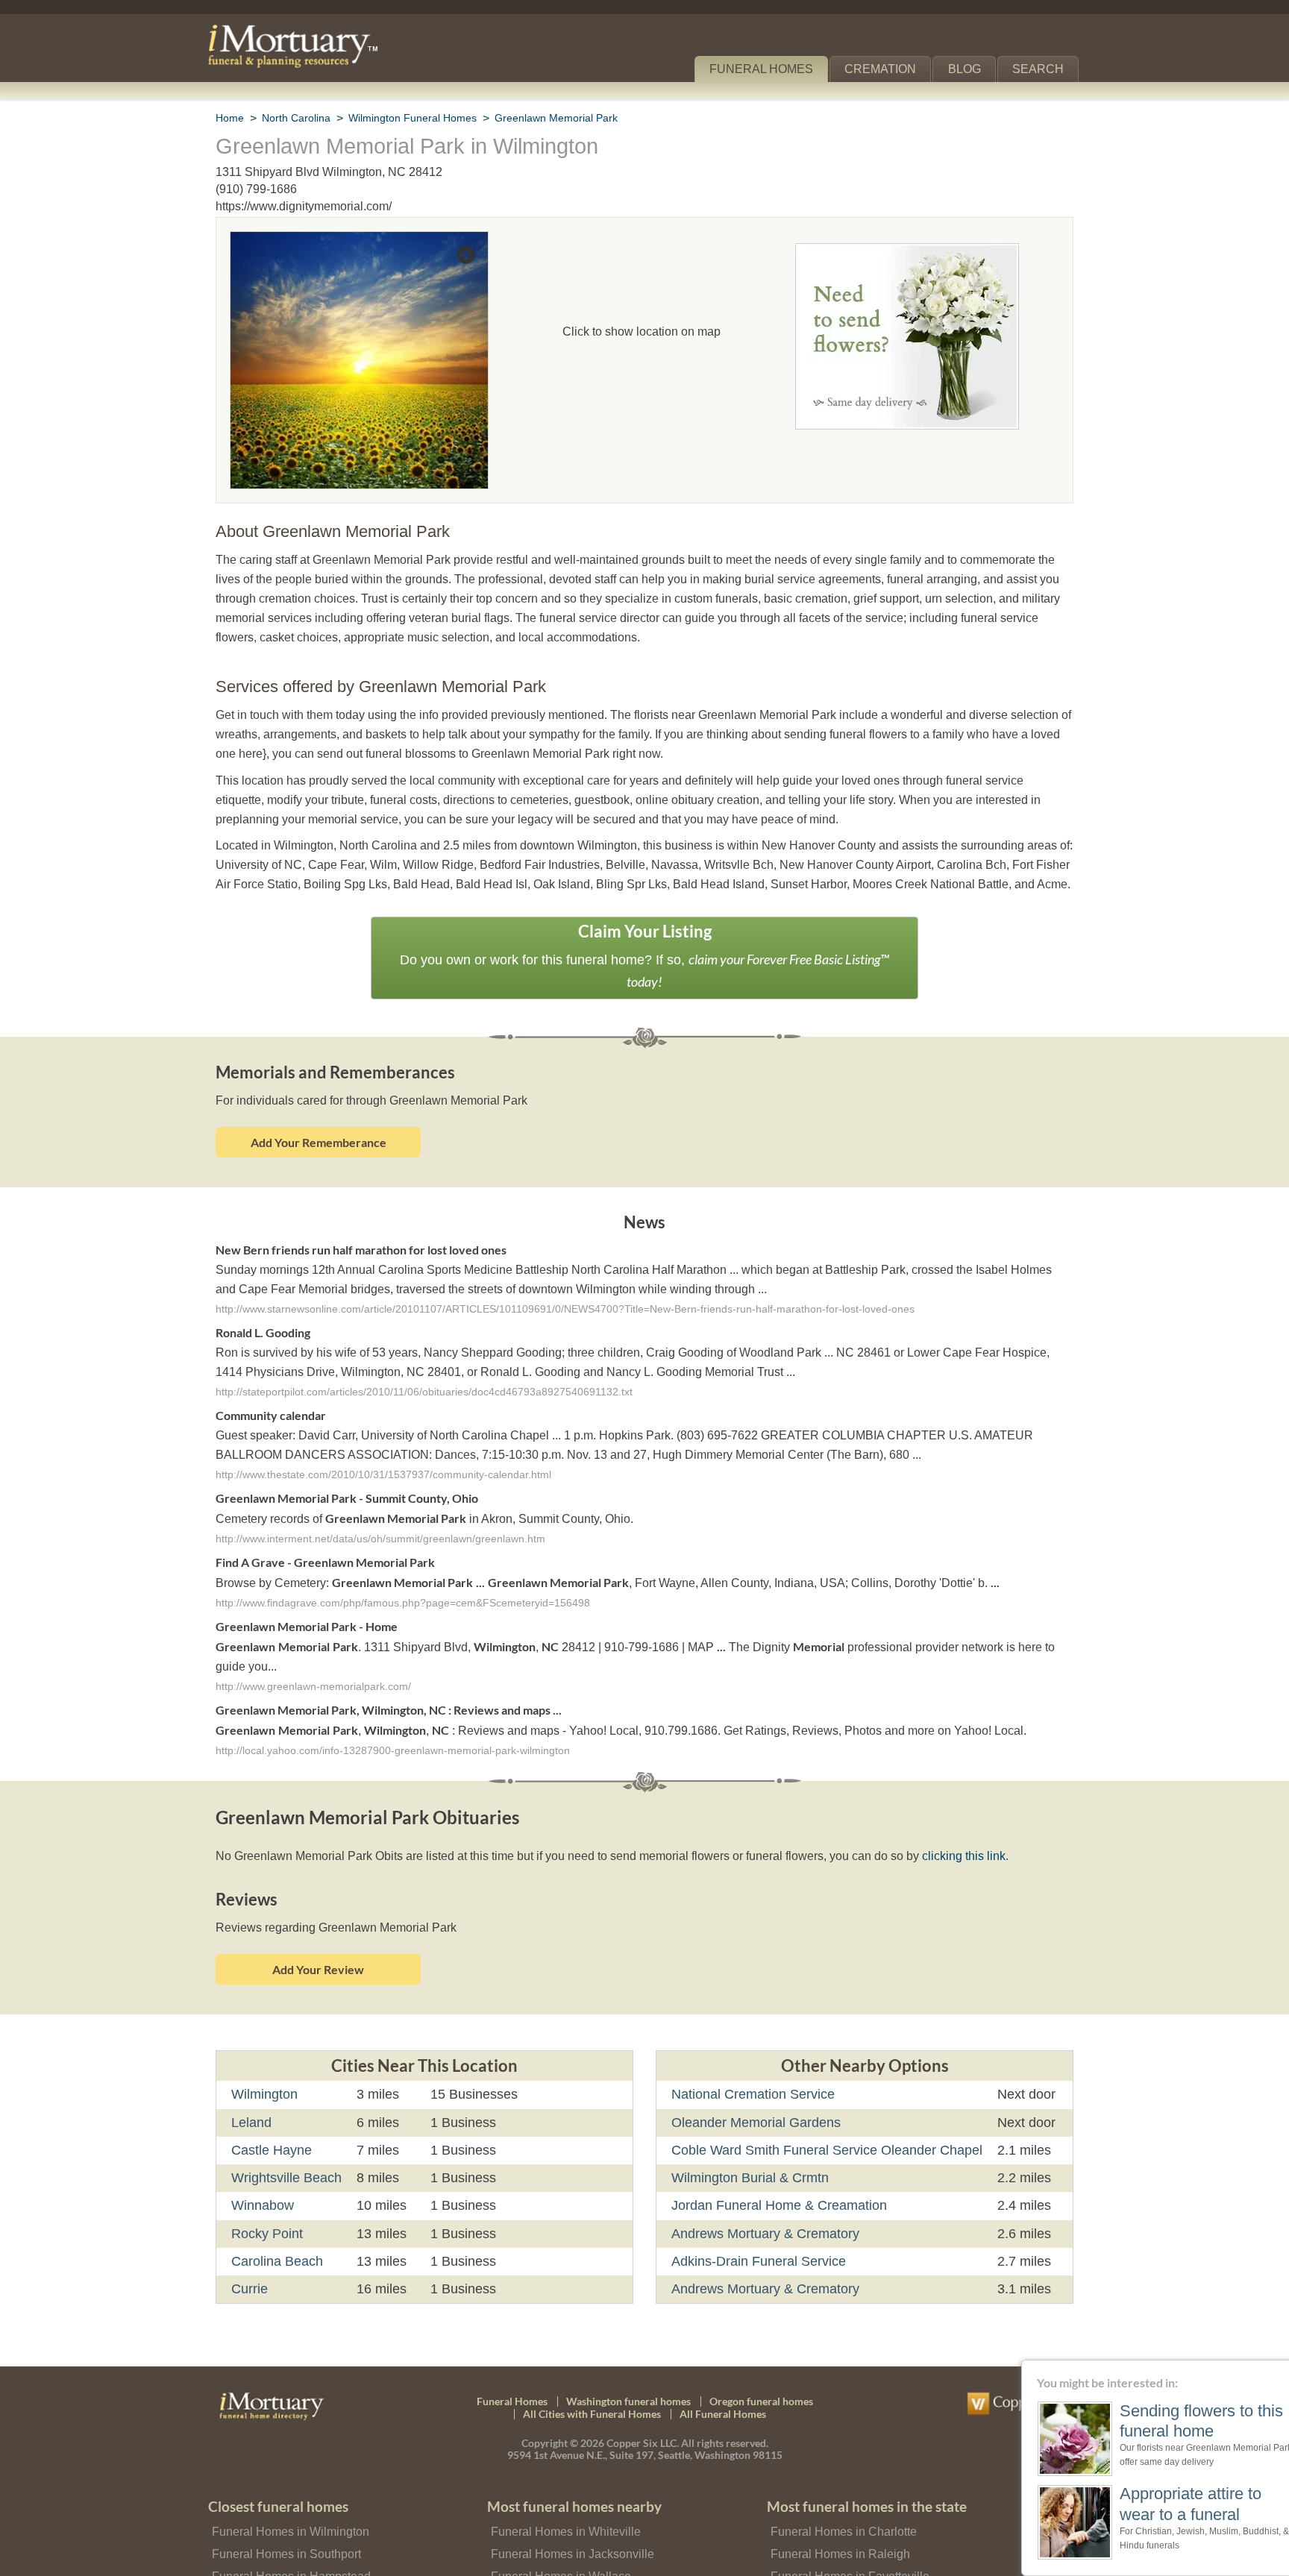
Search (1041, 69)
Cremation (887, 69)
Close (1280, 2369)
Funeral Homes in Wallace (557, 2550)
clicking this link (944, 1830)
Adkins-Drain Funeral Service (756, 2235)
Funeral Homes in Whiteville (564, 2505)
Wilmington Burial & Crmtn (752, 2152)
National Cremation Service (752, 2068)
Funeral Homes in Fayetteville (847, 2550)
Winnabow (263, 2179)
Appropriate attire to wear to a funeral (1164, 2503)
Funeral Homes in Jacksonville (568, 2527)
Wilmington (266, 2068)
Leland (251, 2096)
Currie (250, 2263)
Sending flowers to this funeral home (1170, 2421)
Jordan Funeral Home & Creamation (775, 2179)
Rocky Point (266, 2207)
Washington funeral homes (628, 2374)
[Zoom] (359, 241)
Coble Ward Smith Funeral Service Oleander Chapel (820, 2124)
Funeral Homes (772, 69)
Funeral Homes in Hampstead (288, 2550)
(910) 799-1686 (256, 189)
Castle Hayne (270, 2124)
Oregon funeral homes (761, 2374)
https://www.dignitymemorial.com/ (306, 206)
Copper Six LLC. (643, 2417)
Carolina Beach (275, 2235)
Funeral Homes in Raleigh (836, 2527)
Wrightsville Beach (286, 2152)
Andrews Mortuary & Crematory (766, 2207)
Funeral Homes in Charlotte (842, 2505)
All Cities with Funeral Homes (592, 2388)
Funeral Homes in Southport (285, 2527)
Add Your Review (318, 1943)
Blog (970, 69)
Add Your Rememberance (319, 1118)
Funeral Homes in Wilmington (289, 2505)
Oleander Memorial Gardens (754, 2096)
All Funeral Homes (723, 2388)
